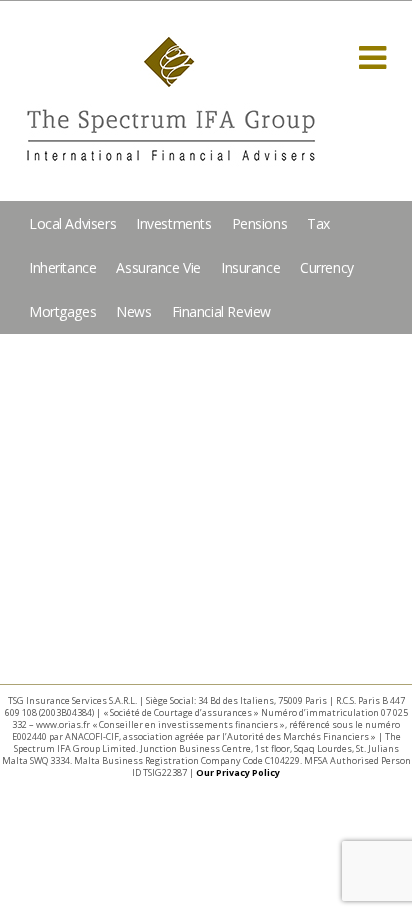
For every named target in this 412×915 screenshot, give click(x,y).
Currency (327, 267)
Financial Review (221, 311)
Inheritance (62, 267)
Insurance (250, 267)
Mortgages (62, 311)
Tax (318, 223)
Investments (173, 223)
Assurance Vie (158, 267)
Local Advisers (72, 223)
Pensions (260, 223)
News (133, 311)
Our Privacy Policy (238, 772)
